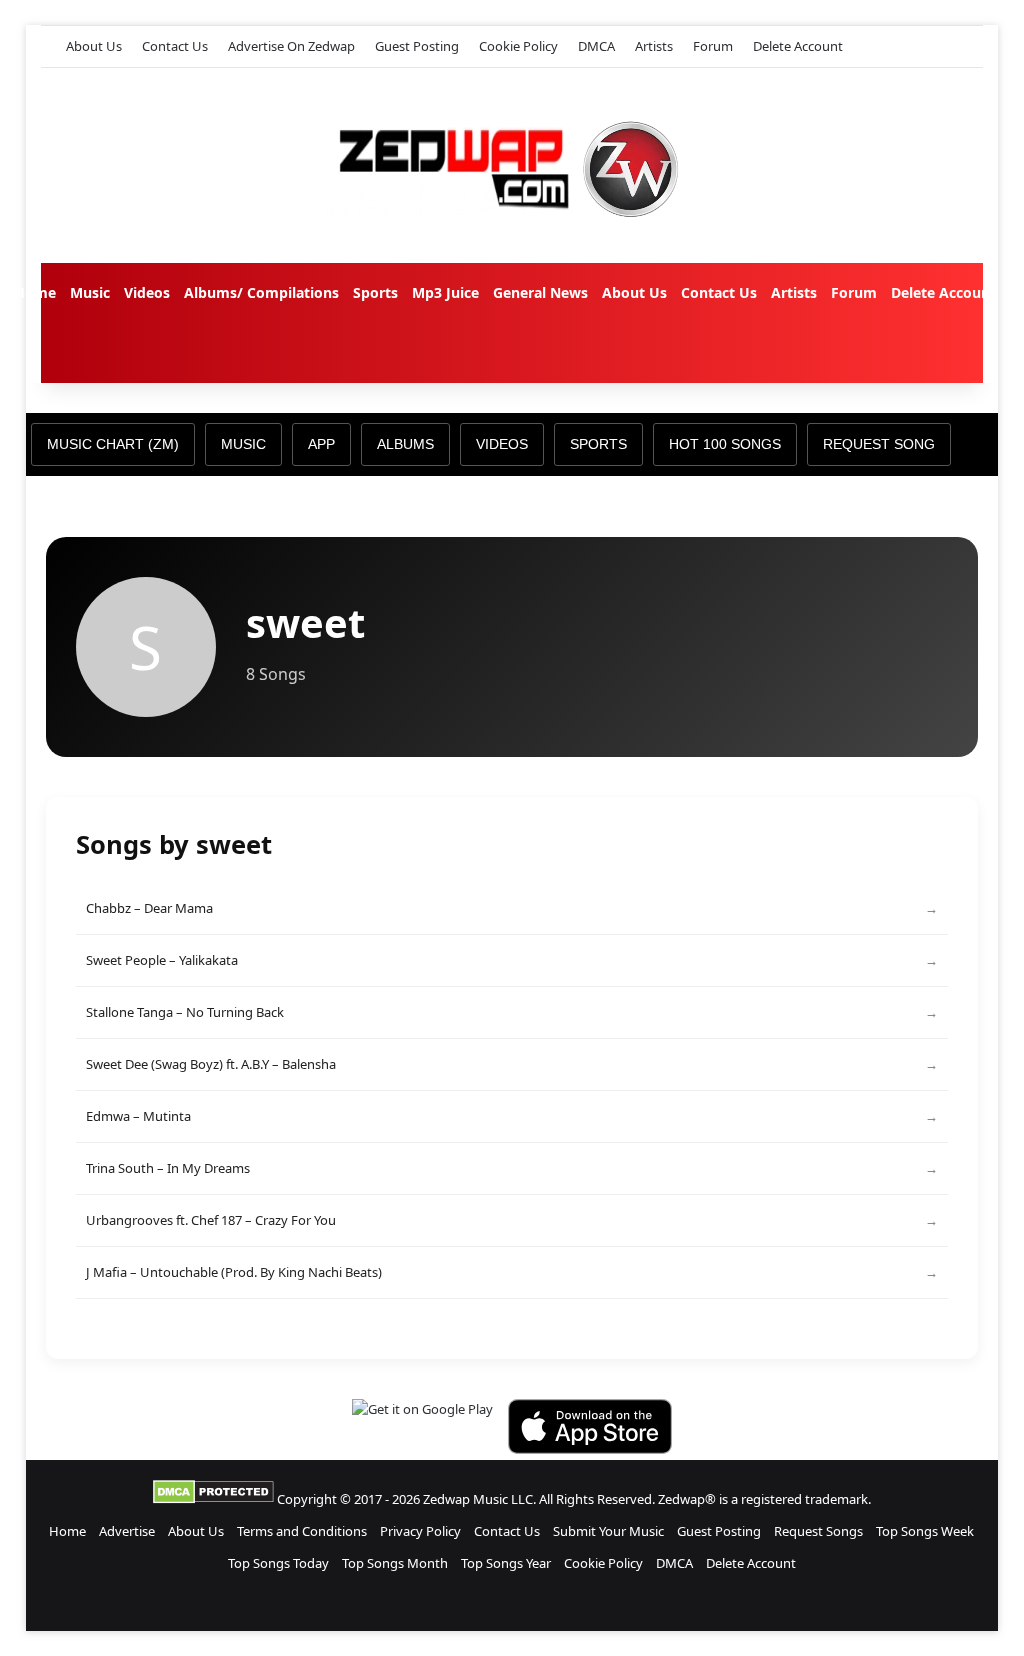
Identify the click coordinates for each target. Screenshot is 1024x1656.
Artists (654, 46)
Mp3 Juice (445, 292)
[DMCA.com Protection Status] (213, 1499)
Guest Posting (417, 46)
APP (321, 444)
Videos (147, 292)
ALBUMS (405, 444)
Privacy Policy (420, 1531)
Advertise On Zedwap (291, 46)
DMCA (596, 46)
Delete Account (798, 46)
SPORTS (598, 444)
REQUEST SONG (879, 444)
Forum (713, 46)
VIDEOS (502, 444)
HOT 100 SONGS (725, 444)
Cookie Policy (518, 46)
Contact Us (175, 46)
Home (35, 292)
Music (90, 292)
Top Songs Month (395, 1563)
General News (540, 292)
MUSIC (243, 444)
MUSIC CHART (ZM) (113, 444)
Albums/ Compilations (261, 292)
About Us (94, 46)
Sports (375, 292)
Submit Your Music (608, 1531)
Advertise (127, 1531)
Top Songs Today (278, 1563)
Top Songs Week (925, 1531)
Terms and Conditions (302, 1531)
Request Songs (818, 1531)
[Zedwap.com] (512, 165)
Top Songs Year (506, 1563)
